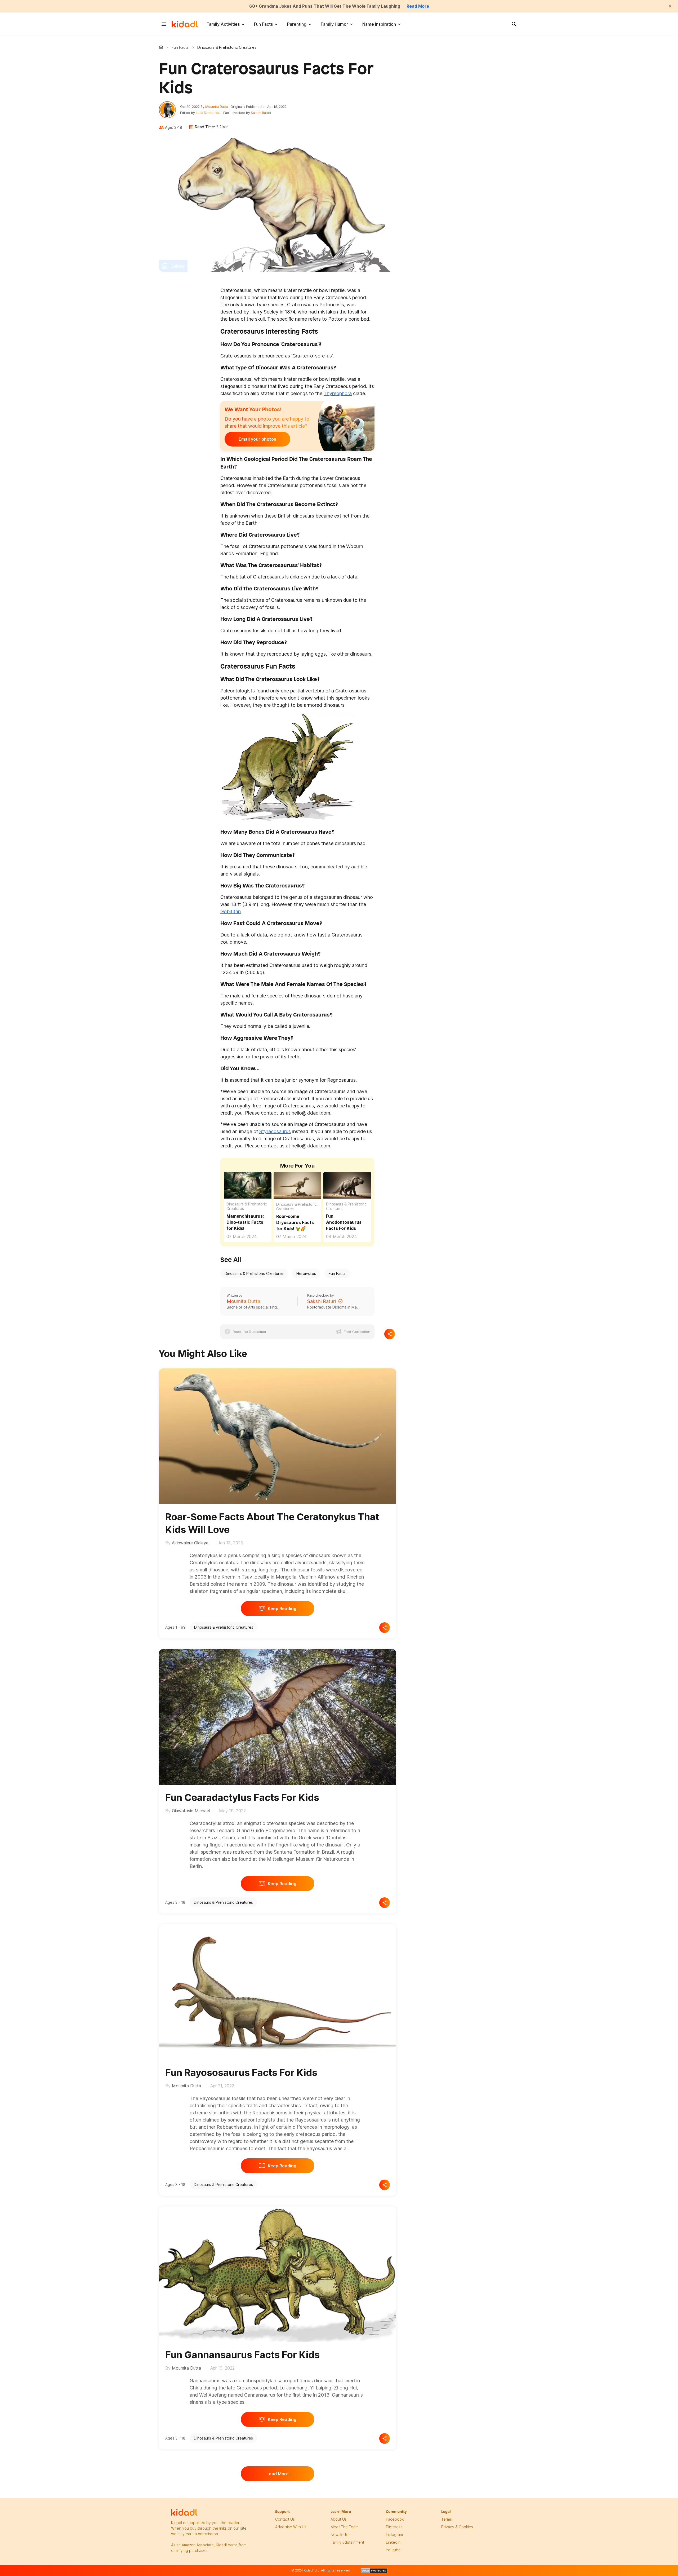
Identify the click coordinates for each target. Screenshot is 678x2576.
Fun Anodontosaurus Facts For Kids (344, 1222)
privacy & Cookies (457, 2527)
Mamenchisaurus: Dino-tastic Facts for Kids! (245, 1222)
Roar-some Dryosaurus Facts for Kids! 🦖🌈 (295, 1222)
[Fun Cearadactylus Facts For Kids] (278, 1716)
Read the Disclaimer (250, 1332)
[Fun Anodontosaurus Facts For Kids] (347, 1184)
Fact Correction (357, 1332)
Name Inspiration (379, 24)
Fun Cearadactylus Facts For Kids (242, 1797)
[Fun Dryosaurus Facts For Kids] (297, 1185)
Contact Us (285, 2519)
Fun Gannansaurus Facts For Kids (242, 2355)
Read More (418, 6)
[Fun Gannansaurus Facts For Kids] (278, 2273)
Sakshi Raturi (261, 113)
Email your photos (257, 439)
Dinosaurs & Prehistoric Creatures (247, 1206)
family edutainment (347, 2542)
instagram (394, 2535)
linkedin (393, 2542)
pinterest (394, 2527)
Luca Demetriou (208, 113)
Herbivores (306, 1273)
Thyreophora (338, 393)
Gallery (178, 266)
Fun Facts (263, 24)
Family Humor (334, 24)
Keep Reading (282, 1609)
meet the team (344, 2527)
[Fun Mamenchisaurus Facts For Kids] (248, 1184)
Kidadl (162, 47)
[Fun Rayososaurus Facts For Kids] (278, 1991)
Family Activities (223, 24)
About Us (339, 2519)
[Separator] (390, 1334)
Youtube (393, 2550)
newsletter (340, 2535)
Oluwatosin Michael (191, 1811)
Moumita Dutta (217, 107)
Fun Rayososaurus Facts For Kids (241, 2073)
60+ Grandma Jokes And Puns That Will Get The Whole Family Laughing (325, 6)
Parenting (297, 24)
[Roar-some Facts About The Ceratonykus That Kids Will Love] (278, 1435)
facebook (395, 2519)
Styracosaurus (275, 1131)
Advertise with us (291, 2527)
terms (447, 2519)
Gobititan (231, 911)
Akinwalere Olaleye (190, 1543)
